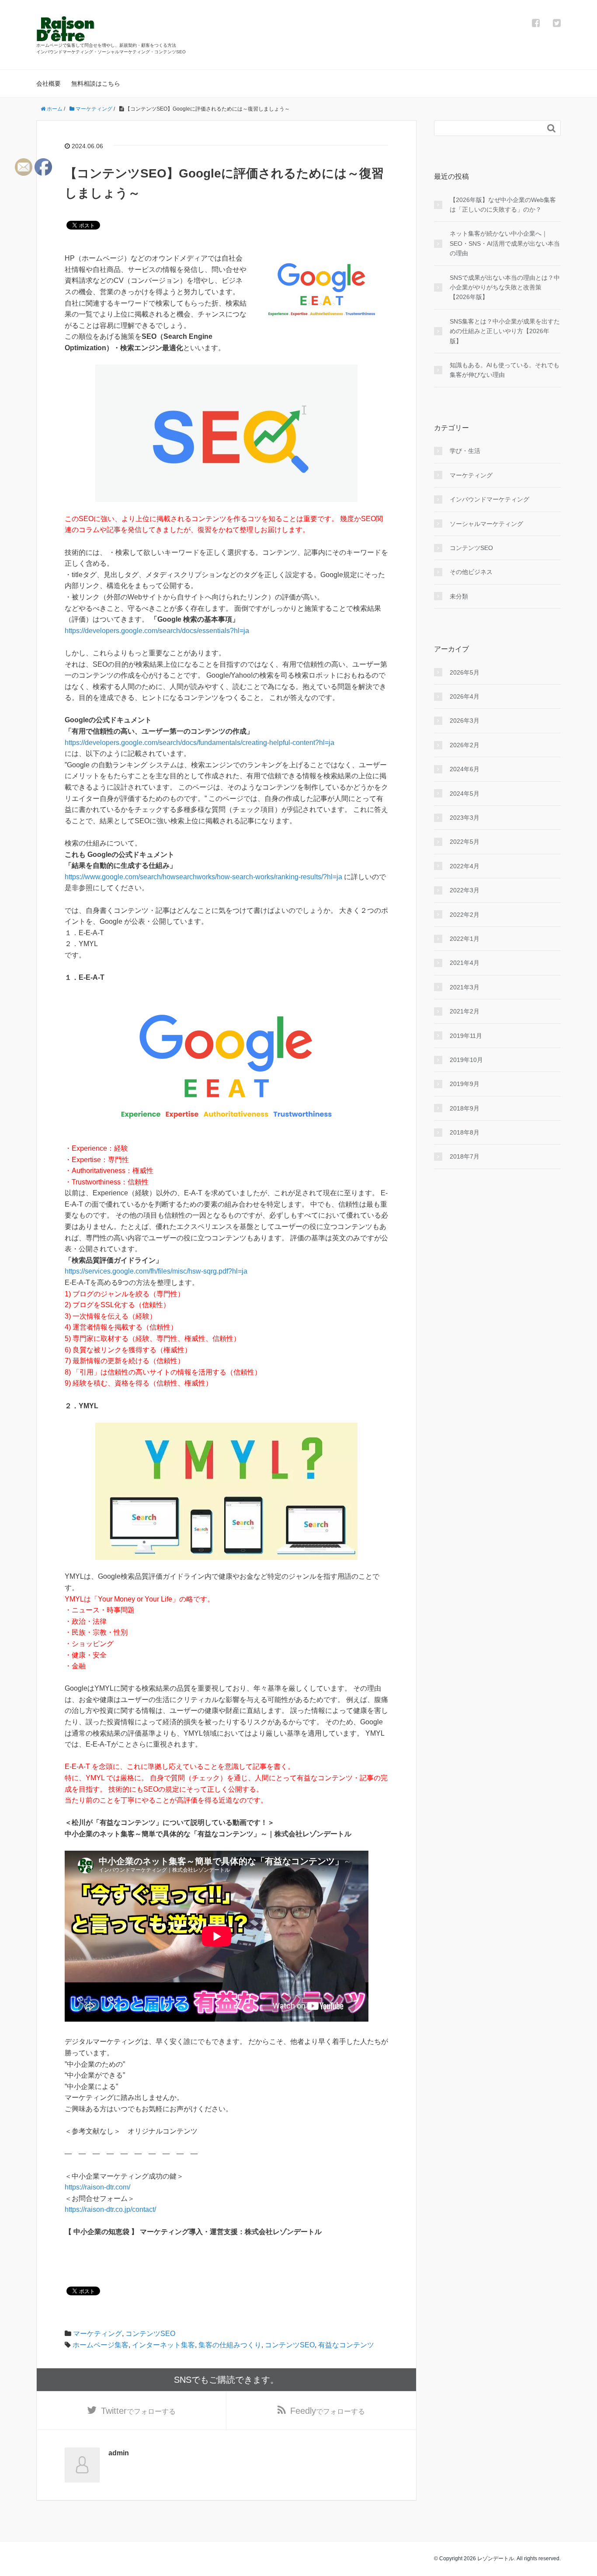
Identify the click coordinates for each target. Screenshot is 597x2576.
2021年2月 (465, 1011)
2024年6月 (465, 769)
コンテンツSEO (150, 2334)
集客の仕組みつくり (230, 2345)
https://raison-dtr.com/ (97, 2187)
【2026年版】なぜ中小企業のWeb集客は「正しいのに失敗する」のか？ (503, 205)
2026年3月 (465, 721)
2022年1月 (465, 939)
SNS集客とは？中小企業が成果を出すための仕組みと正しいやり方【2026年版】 (505, 331)
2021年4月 (465, 963)
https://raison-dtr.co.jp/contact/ (110, 2209)
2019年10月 (466, 1060)
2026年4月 (465, 696)
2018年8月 (465, 1132)
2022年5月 (465, 842)
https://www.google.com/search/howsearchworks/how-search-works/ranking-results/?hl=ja (203, 877)
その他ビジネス (471, 572)
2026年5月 (465, 672)
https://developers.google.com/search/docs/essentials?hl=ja (157, 631)
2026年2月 (465, 745)
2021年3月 (465, 987)
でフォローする (138, 2411)
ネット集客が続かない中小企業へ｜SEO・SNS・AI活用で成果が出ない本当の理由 (505, 243)
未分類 (459, 596)
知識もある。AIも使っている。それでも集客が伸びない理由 (505, 370)
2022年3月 (465, 890)
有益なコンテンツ (346, 2345)
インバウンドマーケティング (489, 499)
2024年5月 (465, 794)
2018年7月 (465, 1156)
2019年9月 (465, 1084)
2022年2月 (465, 915)
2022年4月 (465, 866)
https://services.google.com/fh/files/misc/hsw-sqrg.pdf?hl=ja (156, 1271)
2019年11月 (466, 1036)
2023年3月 (465, 818)
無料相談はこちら (96, 84)
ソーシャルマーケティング (486, 524)
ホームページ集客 (101, 2345)
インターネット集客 (163, 2345)
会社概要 (49, 84)
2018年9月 (465, 1108)
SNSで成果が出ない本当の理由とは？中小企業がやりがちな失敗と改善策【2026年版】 (505, 287)
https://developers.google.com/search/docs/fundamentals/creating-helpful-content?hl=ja (200, 743)
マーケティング (97, 2334)
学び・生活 (465, 451)
